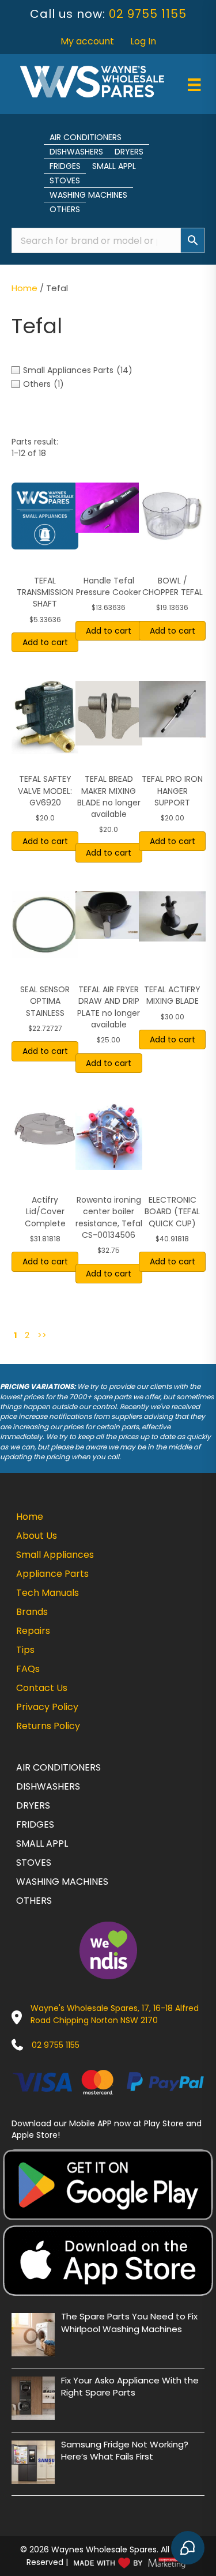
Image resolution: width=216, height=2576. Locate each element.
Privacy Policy (47, 1707)
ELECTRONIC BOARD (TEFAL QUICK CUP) (172, 1212)
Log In (143, 41)
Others (65, 209)
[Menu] (194, 85)
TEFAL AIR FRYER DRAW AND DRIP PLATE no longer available (109, 1007)
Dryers (129, 152)
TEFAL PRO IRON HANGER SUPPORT (172, 791)
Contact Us (42, 1688)
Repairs (33, 1631)
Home (24, 288)
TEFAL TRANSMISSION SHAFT (45, 592)
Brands (32, 1612)
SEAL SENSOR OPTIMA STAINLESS (45, 1001)
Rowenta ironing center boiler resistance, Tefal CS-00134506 (109, 1217)
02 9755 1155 (148, 14)
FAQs (28, 1669)
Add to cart (45, 642)
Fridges (65, 166)
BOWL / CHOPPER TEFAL (173, 586)
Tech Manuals (48, 1593)
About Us (37, 1536)
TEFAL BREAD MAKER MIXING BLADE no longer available (109, 796)
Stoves (65, 180)
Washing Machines (88, 195)
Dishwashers (76, 152)
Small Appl (114, 166)
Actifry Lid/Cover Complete (45, 1212)
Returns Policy (48, 1726)
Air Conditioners (86, 137)
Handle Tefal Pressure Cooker (109, 586)
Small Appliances (55, 1555)
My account (87, 41)
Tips (25, 1650)
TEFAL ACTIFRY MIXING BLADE (172, 995)
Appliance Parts (52, 1574)
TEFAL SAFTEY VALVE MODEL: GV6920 (45, 791)
